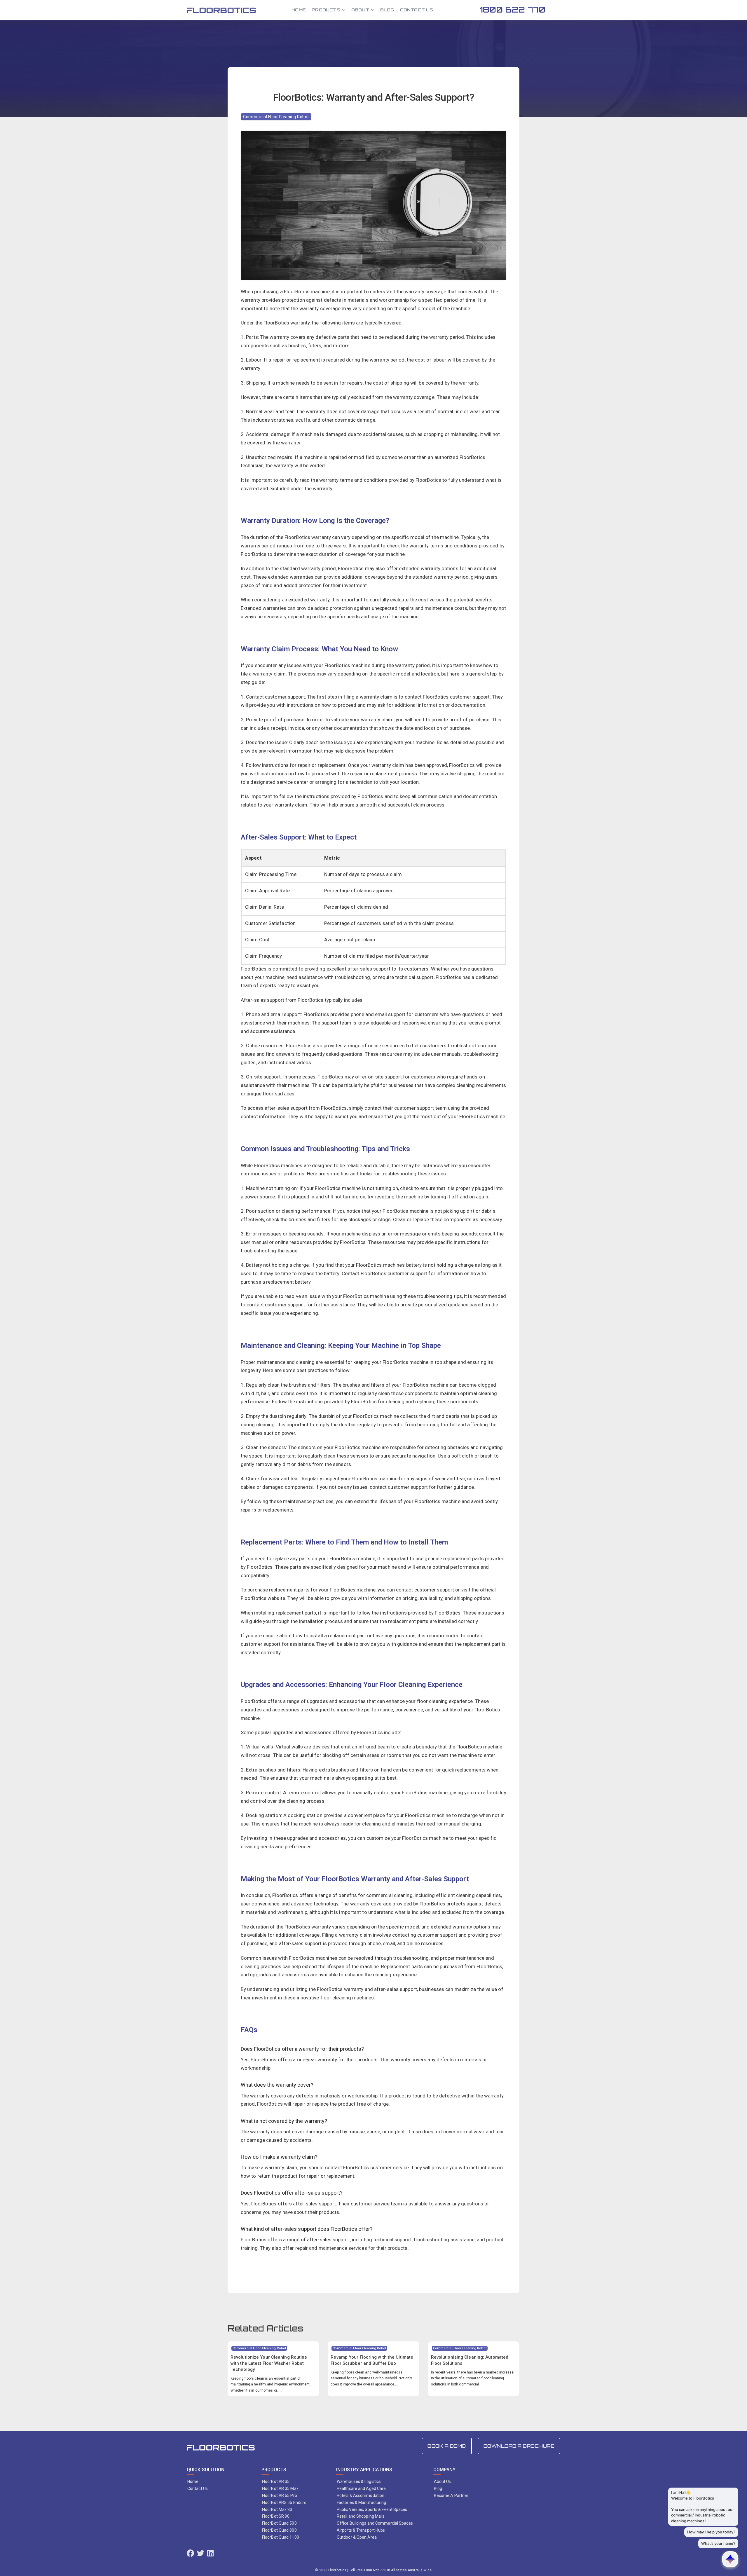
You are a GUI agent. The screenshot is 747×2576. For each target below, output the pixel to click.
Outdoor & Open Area (357, 2537)
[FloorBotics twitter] (201, 2554)
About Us (443, 2481)
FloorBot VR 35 (276, 2481)
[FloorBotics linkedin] (210, 2554)
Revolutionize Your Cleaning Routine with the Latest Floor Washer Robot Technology (269, 2363)
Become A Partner (451, 2495)
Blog (387, 10)
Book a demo (447, 2446)
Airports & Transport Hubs (361, 2530)
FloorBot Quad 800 (279, 2530)
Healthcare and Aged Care (361, 2488)
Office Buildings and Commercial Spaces (375, 2523)
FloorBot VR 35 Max (280, 2488)
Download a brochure (519, 2446)
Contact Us (417, 10)
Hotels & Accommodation (361, 2495)
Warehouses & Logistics (359, 2481)
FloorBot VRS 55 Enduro (284, 2502)
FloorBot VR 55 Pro (280, 2495)
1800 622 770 (513, 10)
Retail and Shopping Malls (361, 2516)
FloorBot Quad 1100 (281, 2537)
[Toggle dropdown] (344, 10)
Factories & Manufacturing (362, 2502)
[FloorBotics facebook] (190, 2554)
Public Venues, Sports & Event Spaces (372, 2509)
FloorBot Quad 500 (279, 2523)
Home (299, 10)
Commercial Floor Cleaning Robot (276, 117)
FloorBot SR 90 (276, 2516)
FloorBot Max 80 (277, 2509)
